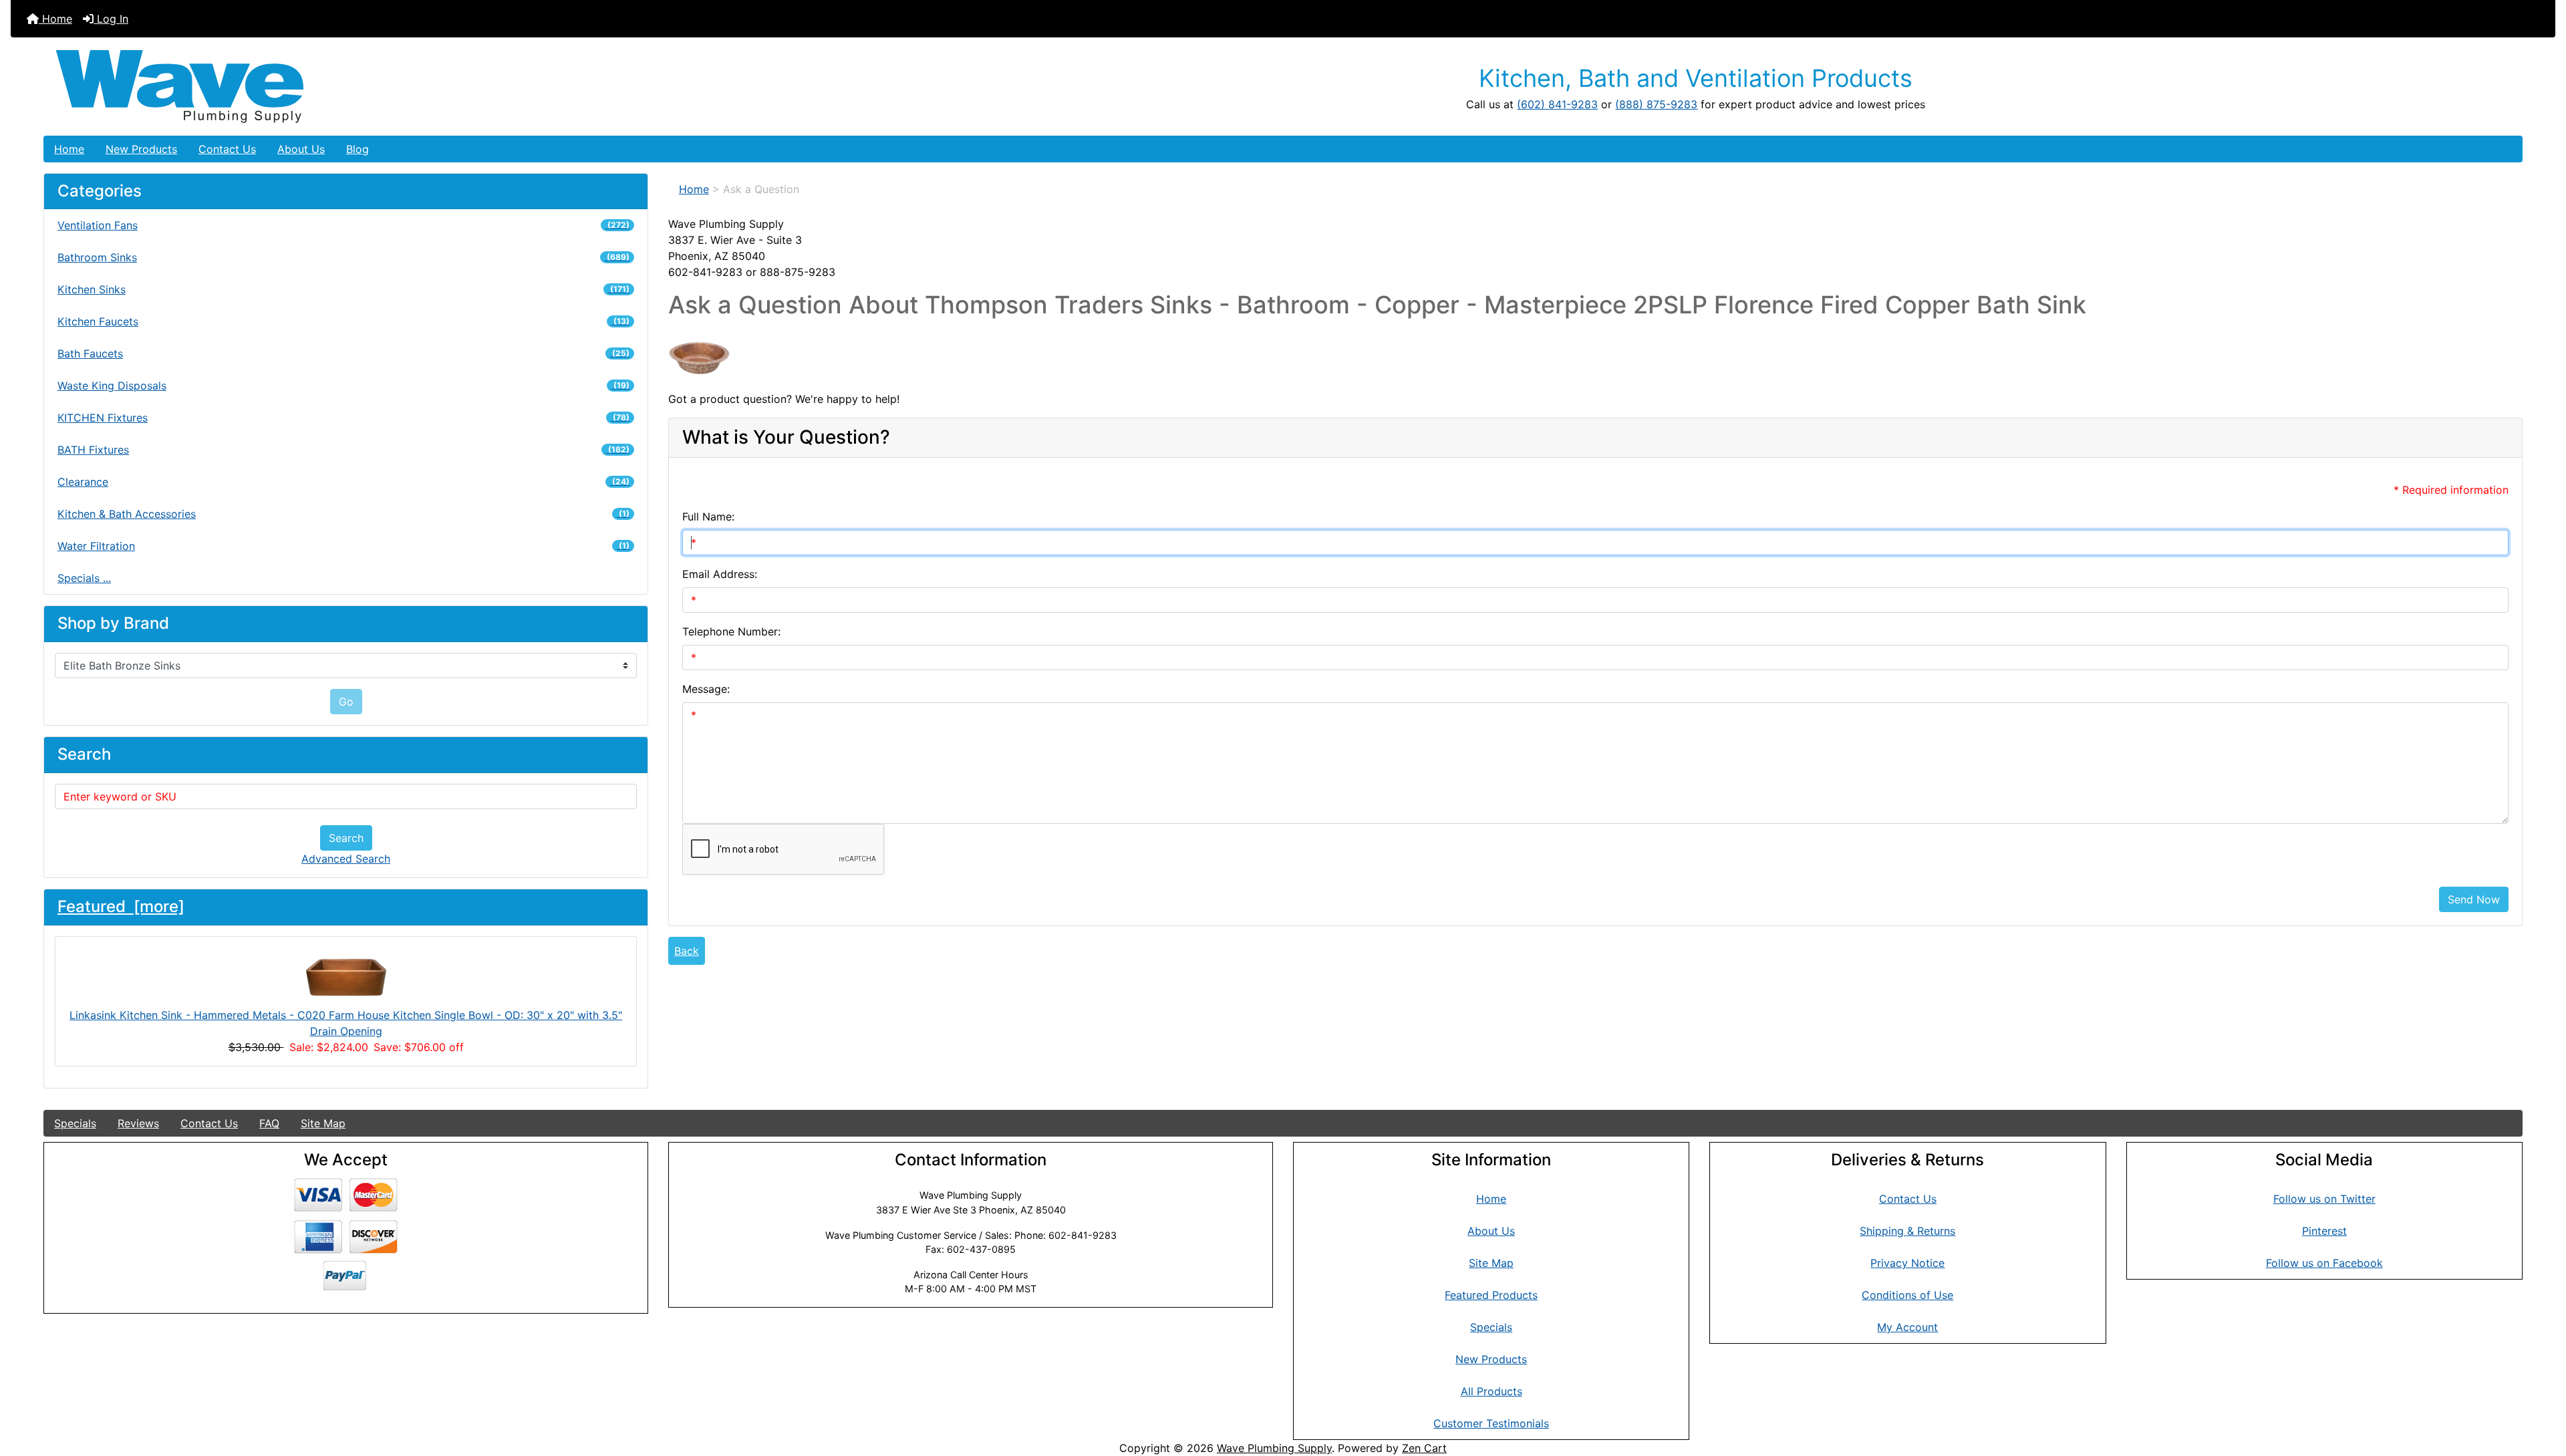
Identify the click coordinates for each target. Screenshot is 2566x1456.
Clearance (343, 482)
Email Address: (720, 574)
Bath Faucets (343, 353)
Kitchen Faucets (343, 321)
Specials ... (84, 578)
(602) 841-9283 (1557, 104)
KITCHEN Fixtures (343, 418)
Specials (75, 1123)
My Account (1907, 1327)
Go (346, 702)
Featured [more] (121, 906)
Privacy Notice (1907, 1263)
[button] (2541, 1390)
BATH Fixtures (343, 450)
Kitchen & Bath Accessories (343, 514)
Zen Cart (1424, 1448)
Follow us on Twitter (2324, 1199)
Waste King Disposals (343, 386)
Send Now (2474, 899)
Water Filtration (343, 546)
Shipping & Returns (1907, 1231)
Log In (111, 19)
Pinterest (2324, 1231)
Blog (358, 149)
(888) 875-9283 (1656, 104)
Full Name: (708, 517)
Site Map (323, 1123)
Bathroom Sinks (343, 257)
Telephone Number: (731, 631)
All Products (1491, 1391)
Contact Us (227, 149)
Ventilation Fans (343, 225)
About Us (301, 149)
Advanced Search (346, 859)
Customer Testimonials (1491, 1423)
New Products (141, 149)
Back (687, 951)
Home (55, 19)
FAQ (269, 1123)
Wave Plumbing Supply (1274, 1448)
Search (346, 838)
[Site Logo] (457, 87)
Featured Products (1491, 1295)
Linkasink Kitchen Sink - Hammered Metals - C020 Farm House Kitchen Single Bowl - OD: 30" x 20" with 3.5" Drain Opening (346, 1023)
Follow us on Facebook (2324, 1263)
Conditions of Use (1907, 1295)
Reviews (138, 1123)
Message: (706, 689)
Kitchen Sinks (343, 289)
